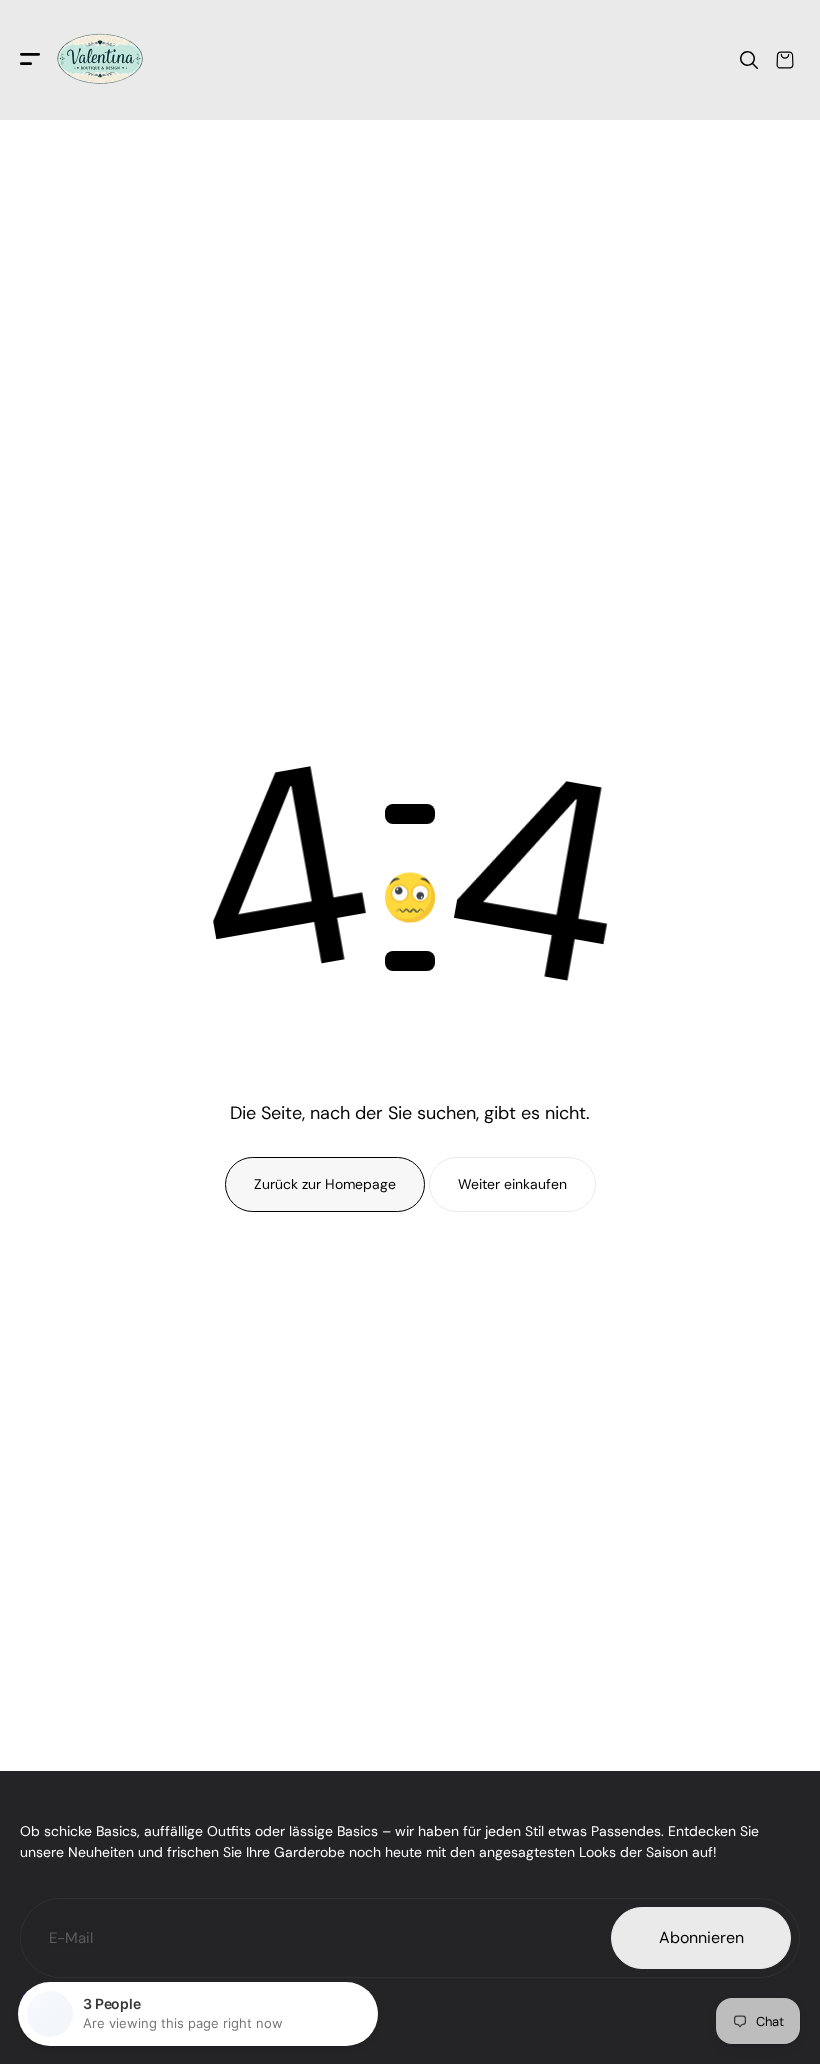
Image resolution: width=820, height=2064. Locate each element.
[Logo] (100, 60)
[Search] (749, 60)
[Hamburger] (30, 60)
